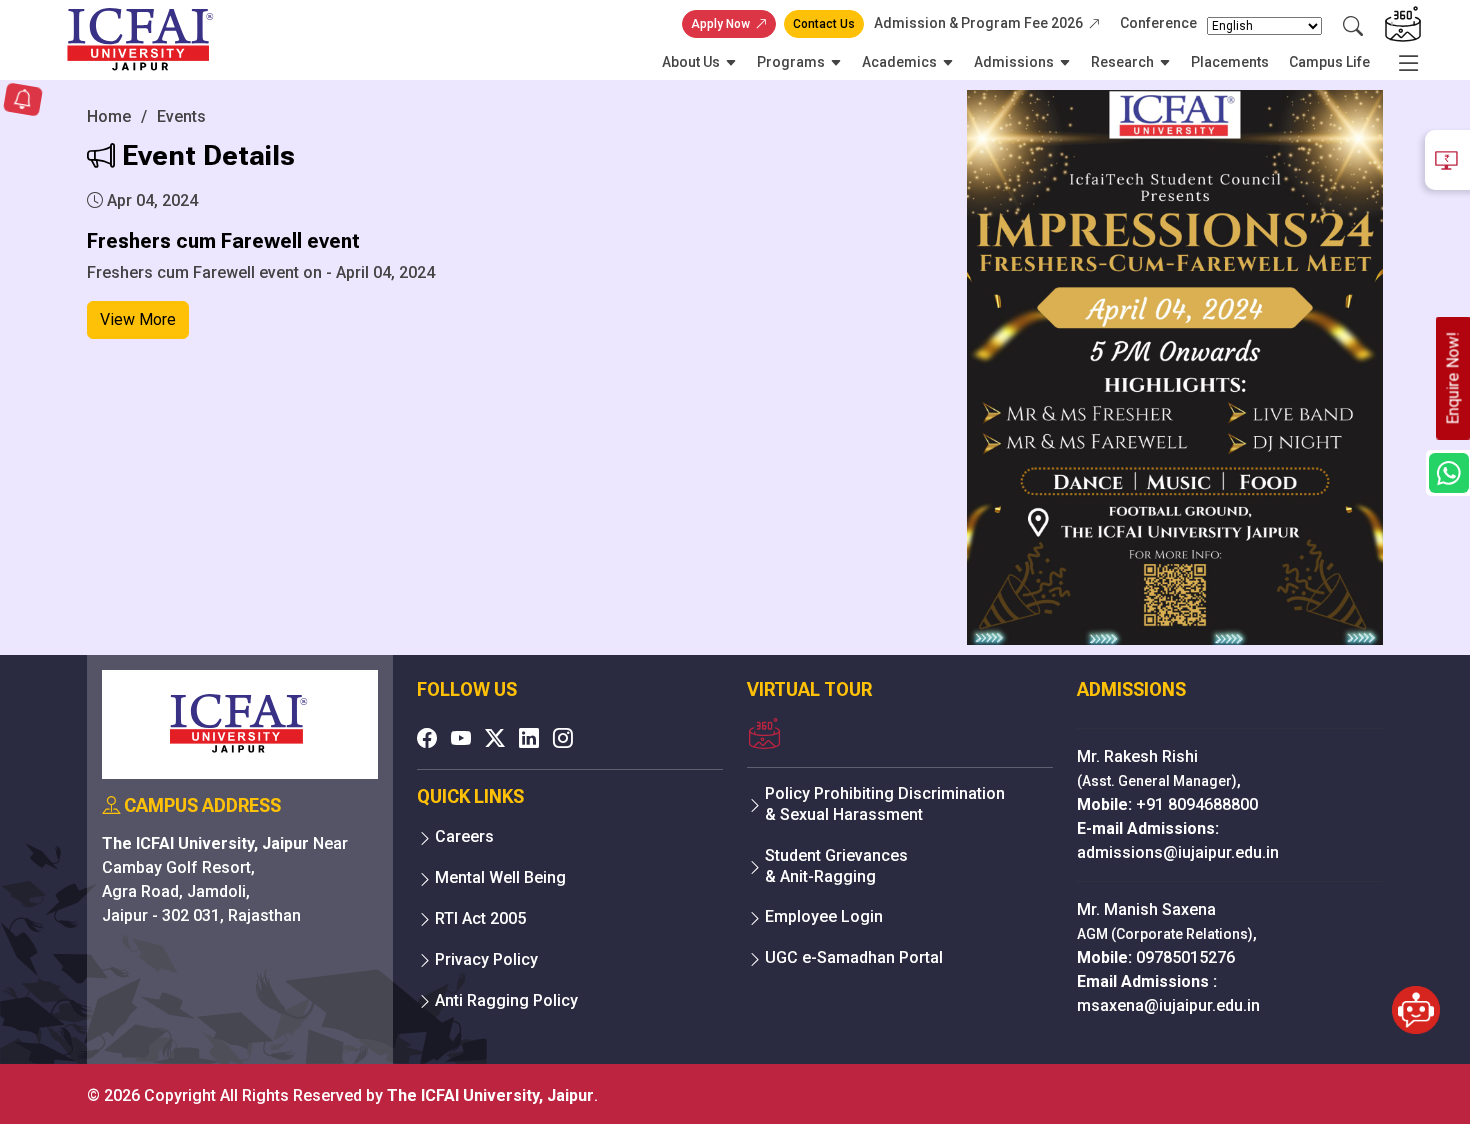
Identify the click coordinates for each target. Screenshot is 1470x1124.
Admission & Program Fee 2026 (978, 23)
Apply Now (720, 24)
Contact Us (824, 24)
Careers (464, 836)
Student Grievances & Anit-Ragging (836, 866)
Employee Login (824, 916)
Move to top (727, 1068)
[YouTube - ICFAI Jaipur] (461, 738)
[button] (23, 101)
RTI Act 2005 (480, 918)
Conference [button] (1158, 23)
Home (109, 116)
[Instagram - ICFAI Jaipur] (563, 738)
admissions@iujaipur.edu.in (1178, 852)
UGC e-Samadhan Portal (854, 957)
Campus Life (1329, 62)
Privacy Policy (486, 959)
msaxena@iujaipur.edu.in (1168, 1005)
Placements (1230, 62)
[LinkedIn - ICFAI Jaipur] (529, 738)
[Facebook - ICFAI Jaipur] (427, 738)
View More (138, 319)
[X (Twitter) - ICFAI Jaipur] (495, 738)
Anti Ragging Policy (506, 1000)
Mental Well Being (500, 877)
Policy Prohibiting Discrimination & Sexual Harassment (885, 804)
